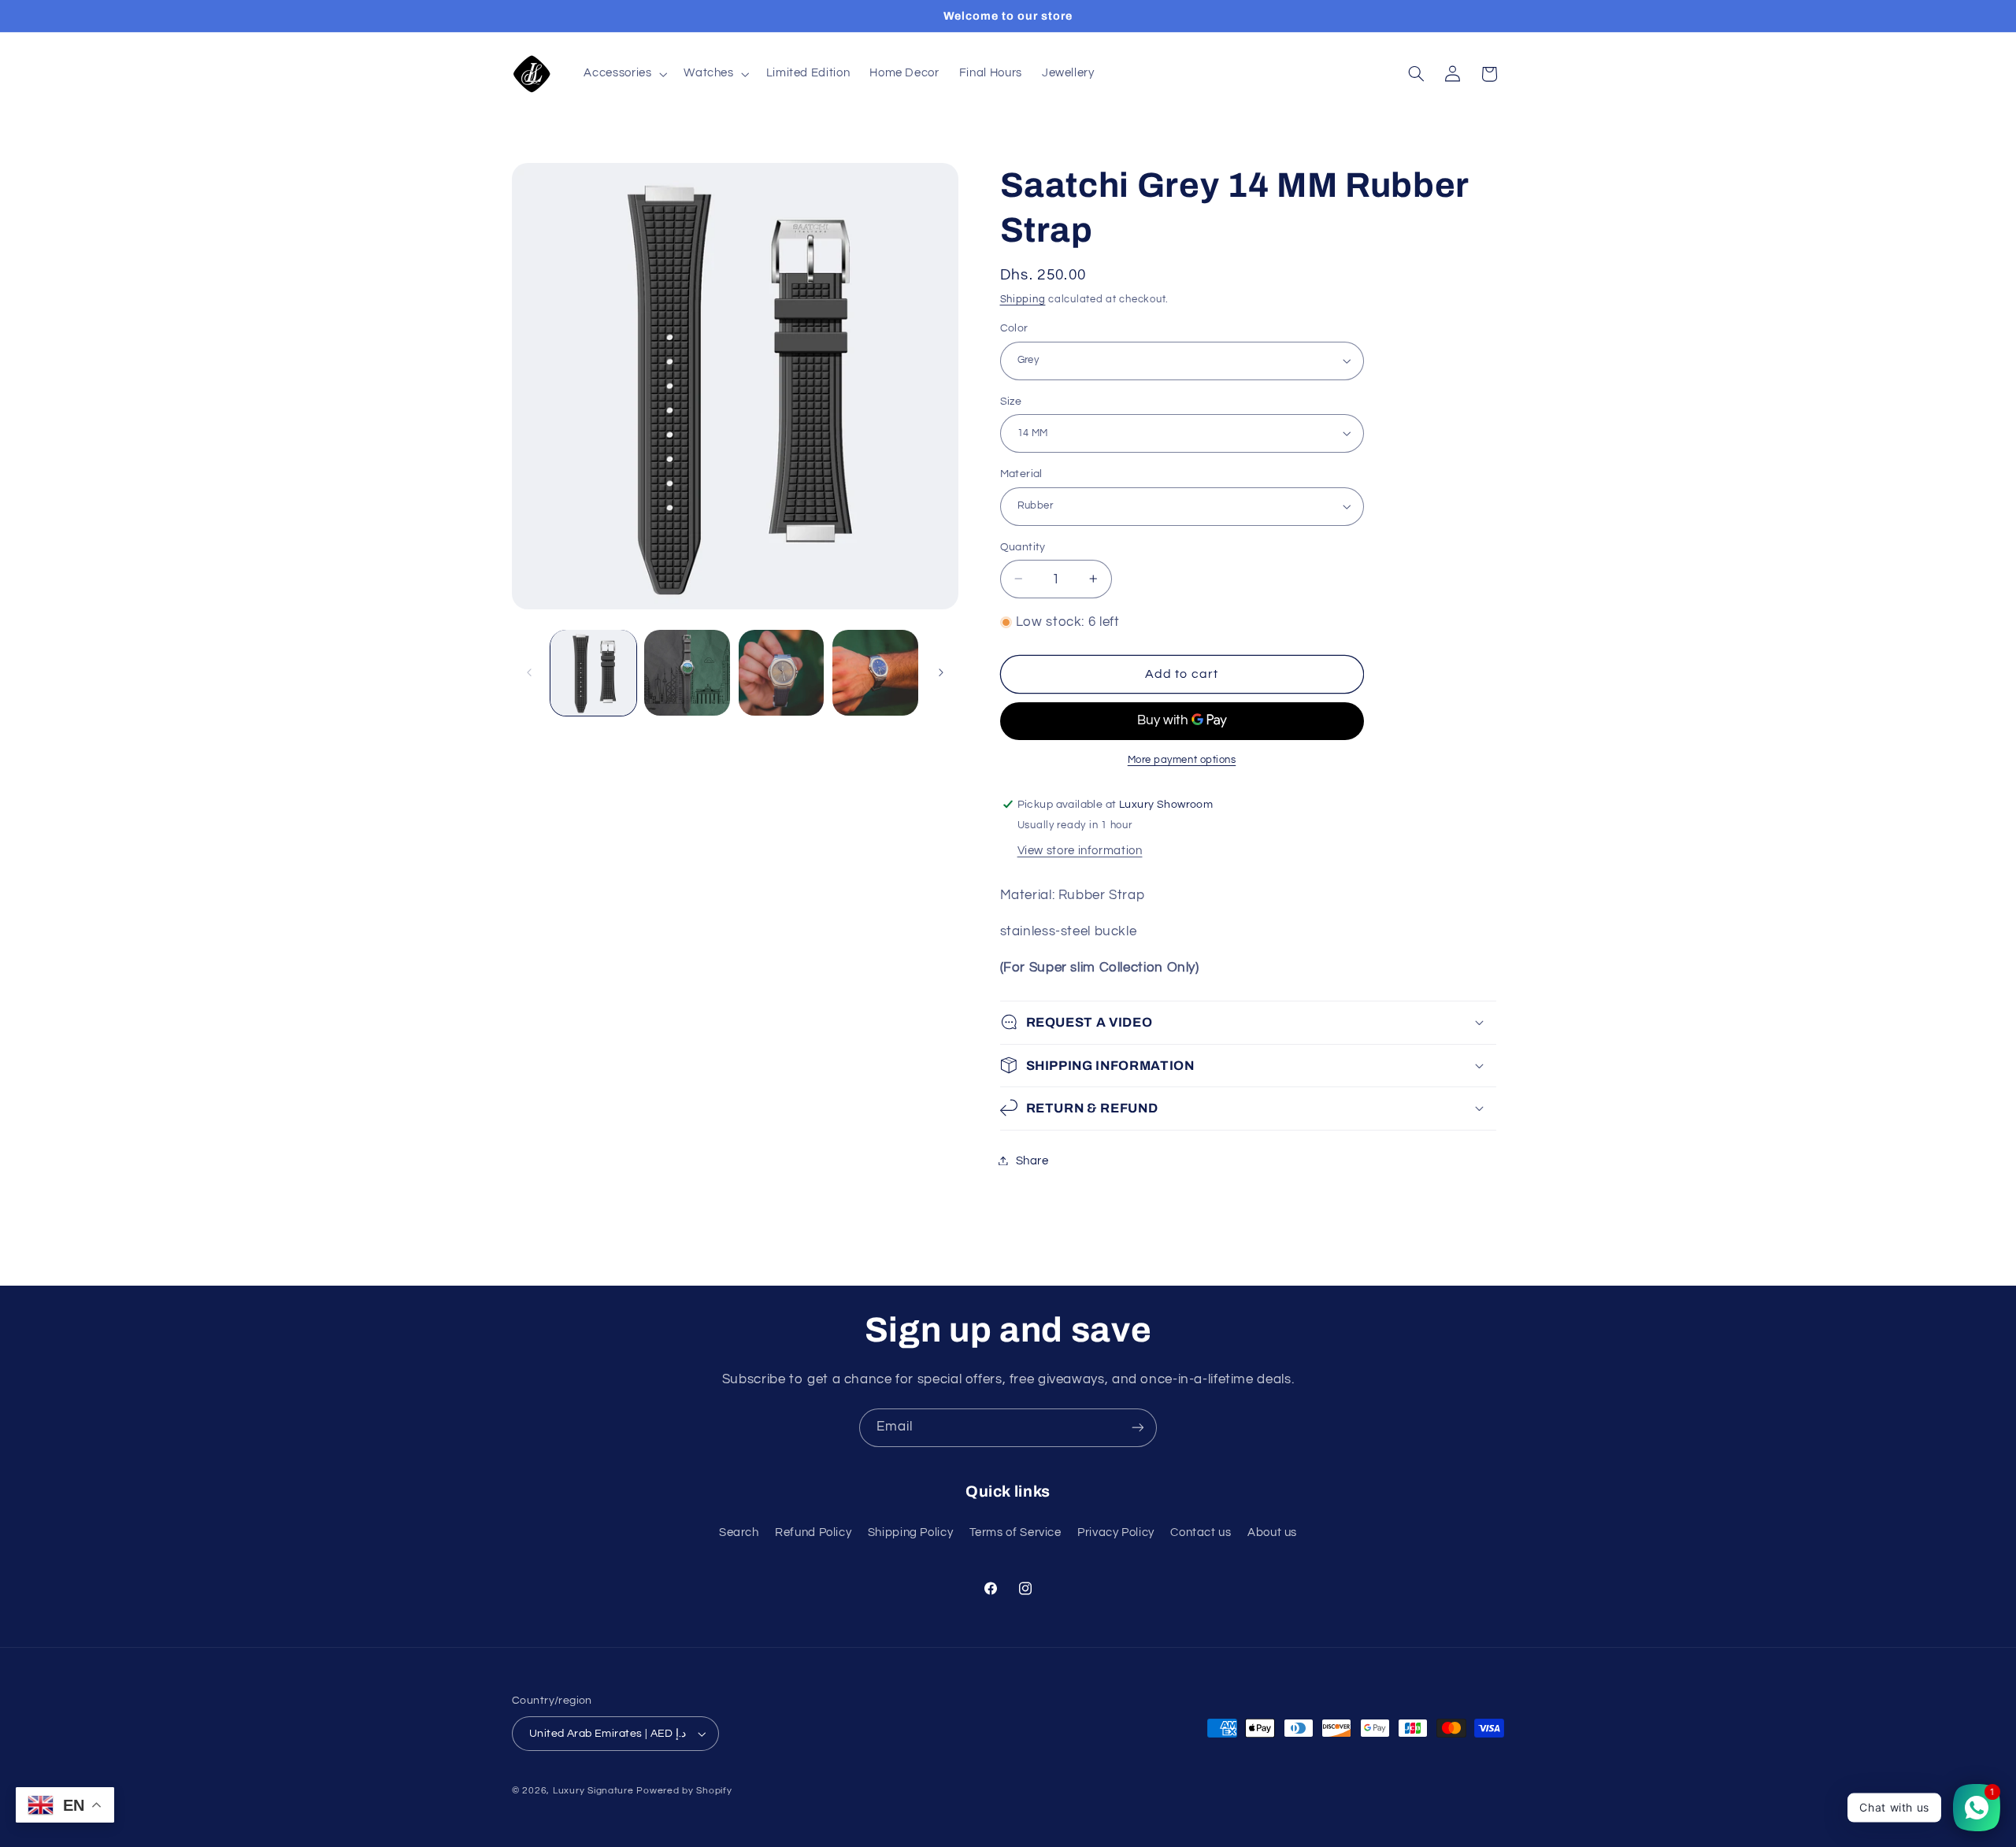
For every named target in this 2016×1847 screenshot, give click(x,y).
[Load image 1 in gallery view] (593, 673)
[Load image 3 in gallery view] (782, 673)
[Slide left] (529, 672)
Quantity (1023, 546)
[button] (624, 74)
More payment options (1182, 759)
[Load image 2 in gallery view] (687, 673)
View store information (1080, 850)
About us (1272, 1532)
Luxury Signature (593, 1791)
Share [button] (1032, 1160)
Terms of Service (1015, 1532)
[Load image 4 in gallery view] (875, 673)
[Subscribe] (1138, 1428)
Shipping (1023, 299)
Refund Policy (813, 1532)
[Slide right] (941, 672)
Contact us (1201, 1532)
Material (1021, 474)
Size (1011, 401)
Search (739, 1532)
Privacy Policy (1116, 1532)
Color (1014, 328)
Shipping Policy (910, 1532)
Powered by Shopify (684, 1791)
